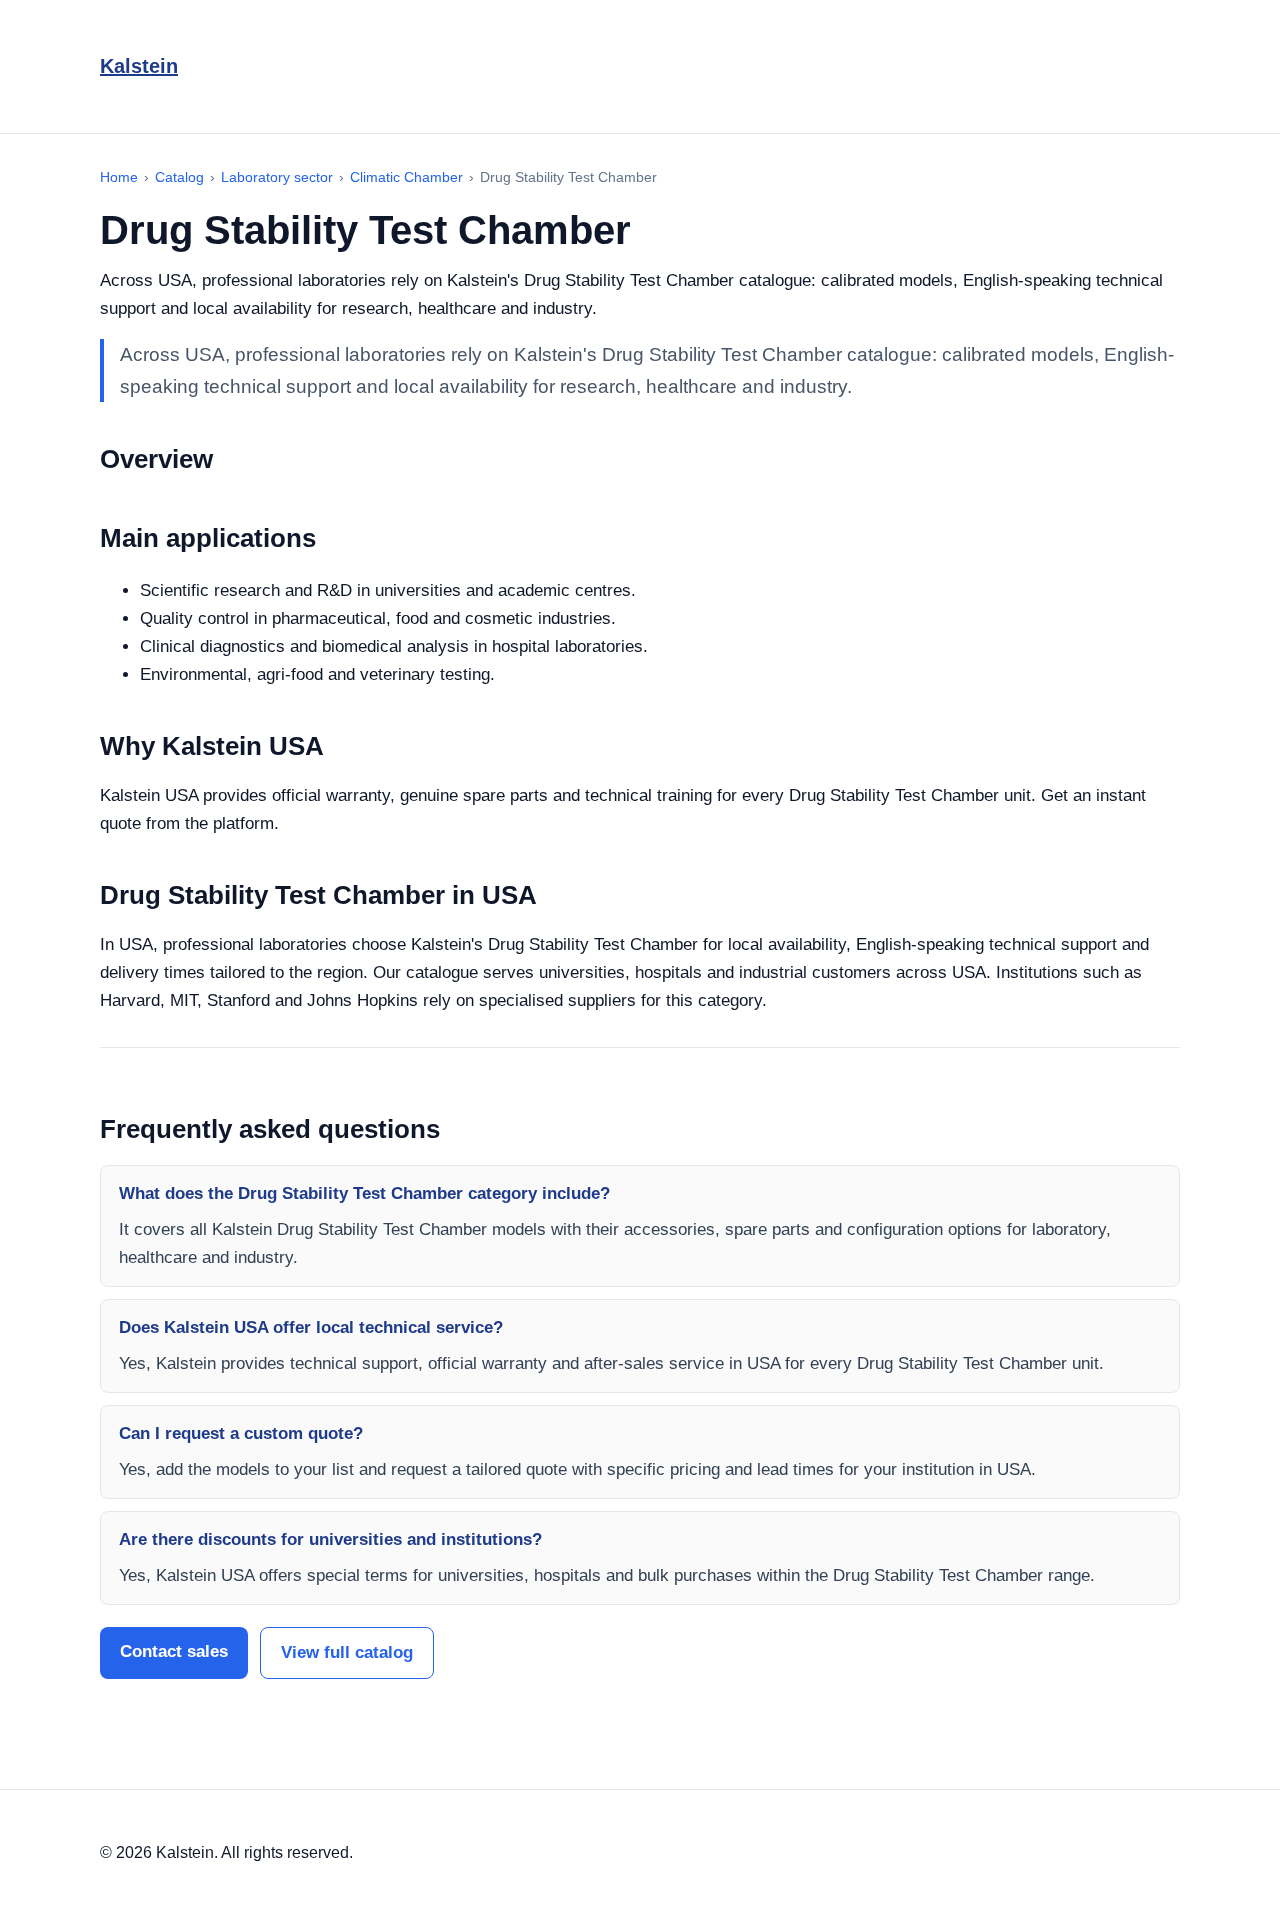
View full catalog (347, 1652)
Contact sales (174, 1651)
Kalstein (139, 66)
